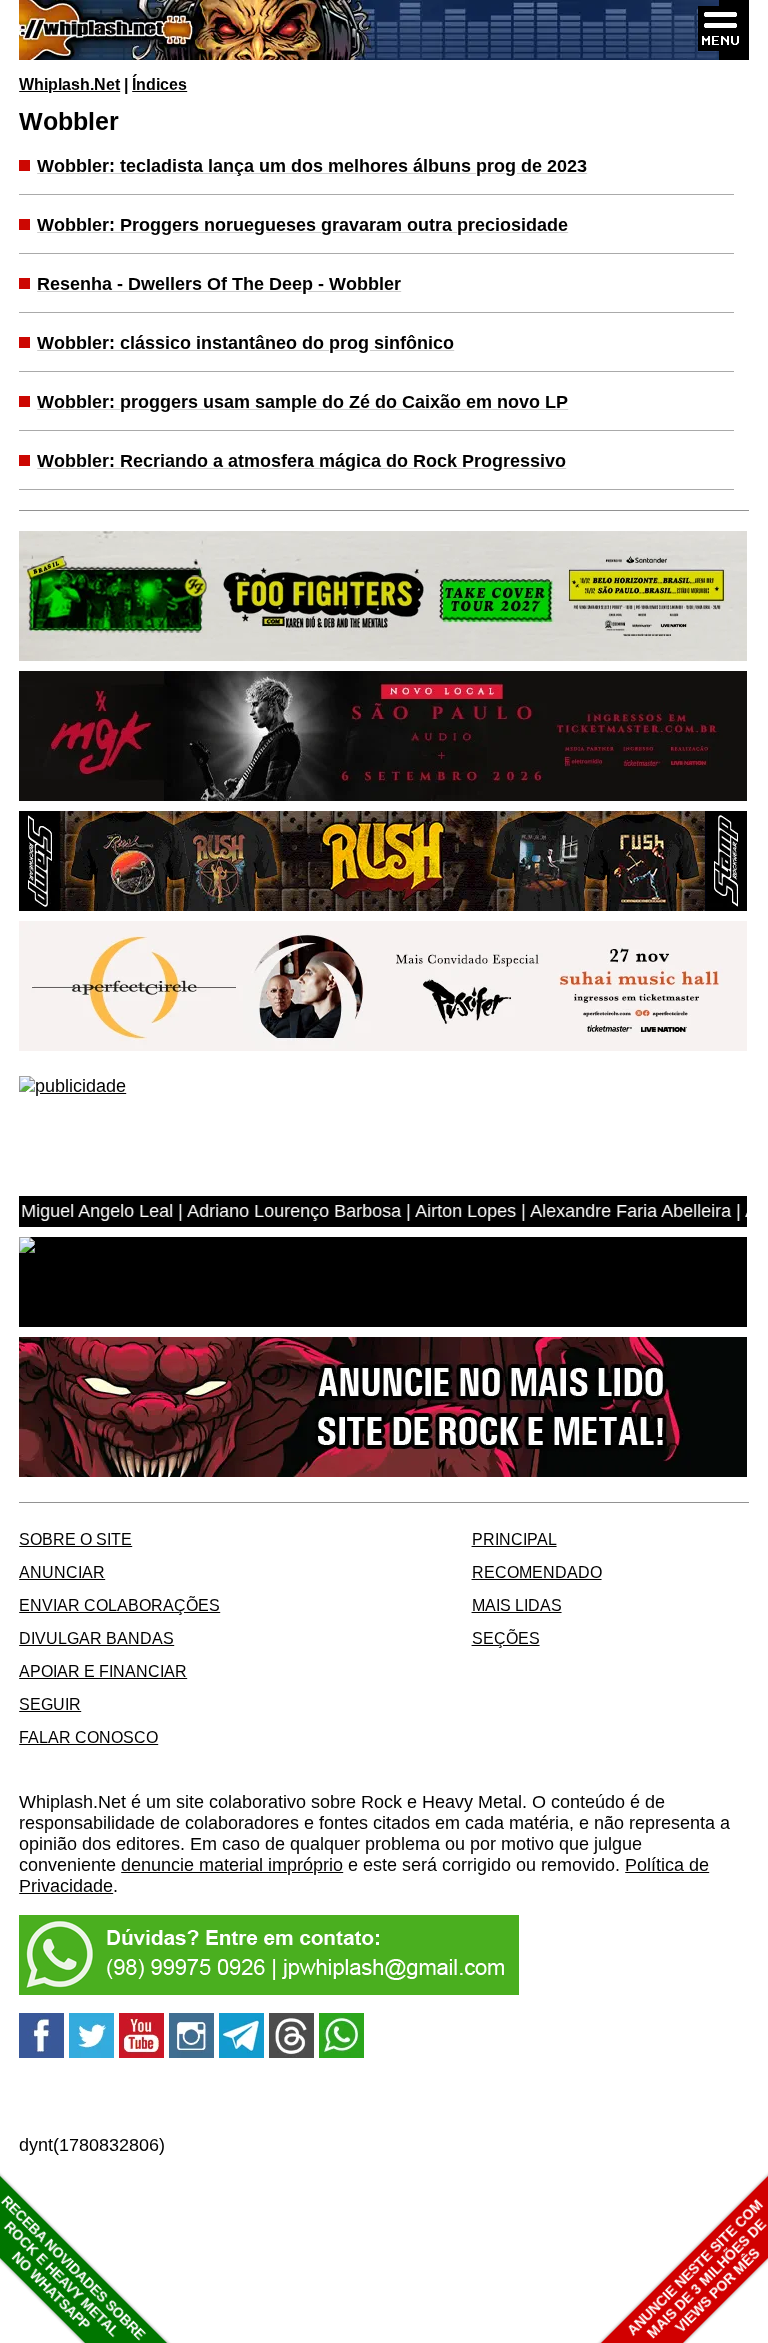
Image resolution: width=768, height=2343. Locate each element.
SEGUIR (50, 1704)
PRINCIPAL (514, 1539)
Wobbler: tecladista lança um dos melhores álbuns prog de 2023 (312, 166)
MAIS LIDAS (517, 1605)
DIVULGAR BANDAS (96, 1638)
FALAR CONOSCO (88, 1737)
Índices (159, 84)
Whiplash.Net (69, 84)
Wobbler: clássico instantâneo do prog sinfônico (245, 343)
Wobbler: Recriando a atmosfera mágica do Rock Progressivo (301, 461)
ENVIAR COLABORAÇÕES (119, 1605)
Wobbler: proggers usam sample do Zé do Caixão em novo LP (302, 402)
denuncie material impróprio (232, 1865)
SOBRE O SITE (75, 1539)
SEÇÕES (506, 1638)
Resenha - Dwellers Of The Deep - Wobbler (219, 284)
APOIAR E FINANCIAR (103, 1671)
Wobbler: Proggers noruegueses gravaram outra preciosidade (302, 225)
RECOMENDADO (537, 1572)
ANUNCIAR (62, 1572)
